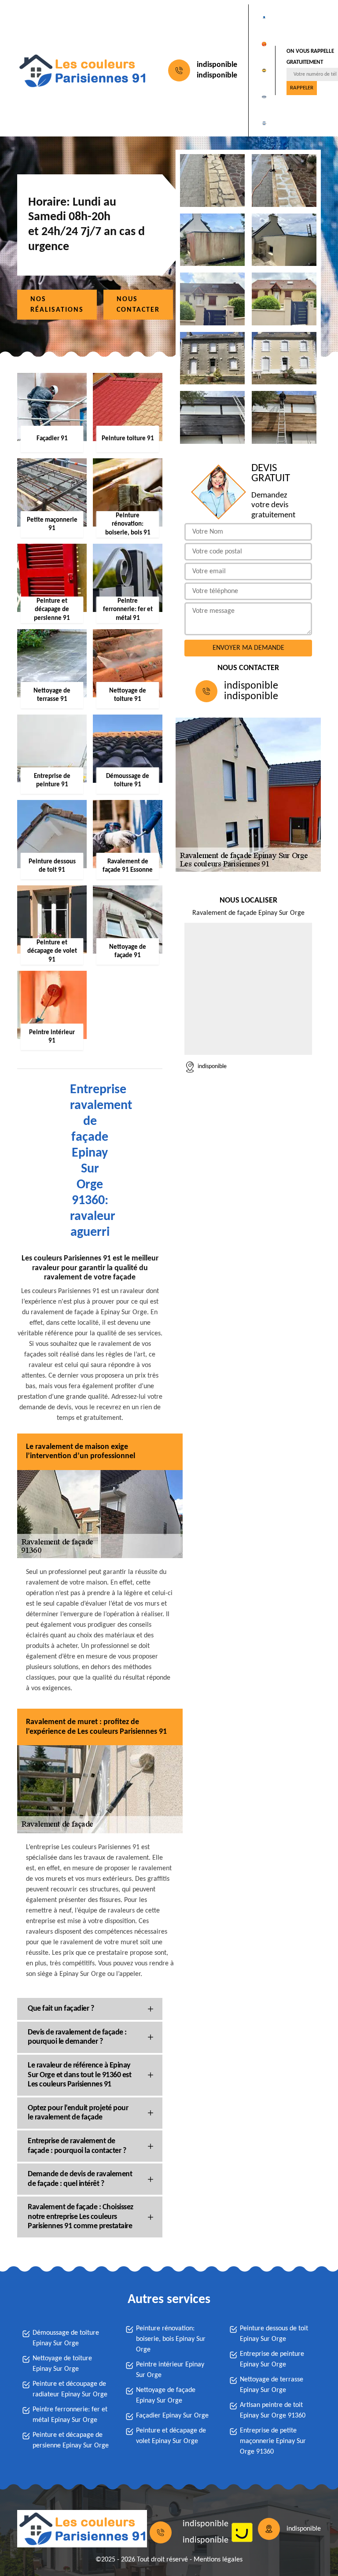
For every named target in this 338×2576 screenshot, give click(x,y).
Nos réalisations (57, 305)
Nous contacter (138, 305)
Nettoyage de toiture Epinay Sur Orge (62, 2364)
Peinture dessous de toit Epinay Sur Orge (274, 2334)
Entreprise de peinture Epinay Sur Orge (272, 2359)
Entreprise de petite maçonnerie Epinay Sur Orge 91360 (273, 2441)
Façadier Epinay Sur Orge (172, 2416)
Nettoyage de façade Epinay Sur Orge (166, 2395)
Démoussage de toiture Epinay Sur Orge (66, 2338)
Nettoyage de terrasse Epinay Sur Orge (272, 2385)
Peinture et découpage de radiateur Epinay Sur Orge (70, 2389)
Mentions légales (218, 2560)
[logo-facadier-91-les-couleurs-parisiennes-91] (82, 71)
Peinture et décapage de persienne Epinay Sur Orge (71, 2440)
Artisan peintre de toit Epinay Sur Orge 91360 (273, 2410)
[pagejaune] (242, 2532)
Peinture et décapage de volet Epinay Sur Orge (171, 2436)
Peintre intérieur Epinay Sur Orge (170, 2370)
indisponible (217, 65)
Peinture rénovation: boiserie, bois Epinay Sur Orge (171, 2339)
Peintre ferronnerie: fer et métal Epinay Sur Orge (70, 2415)
